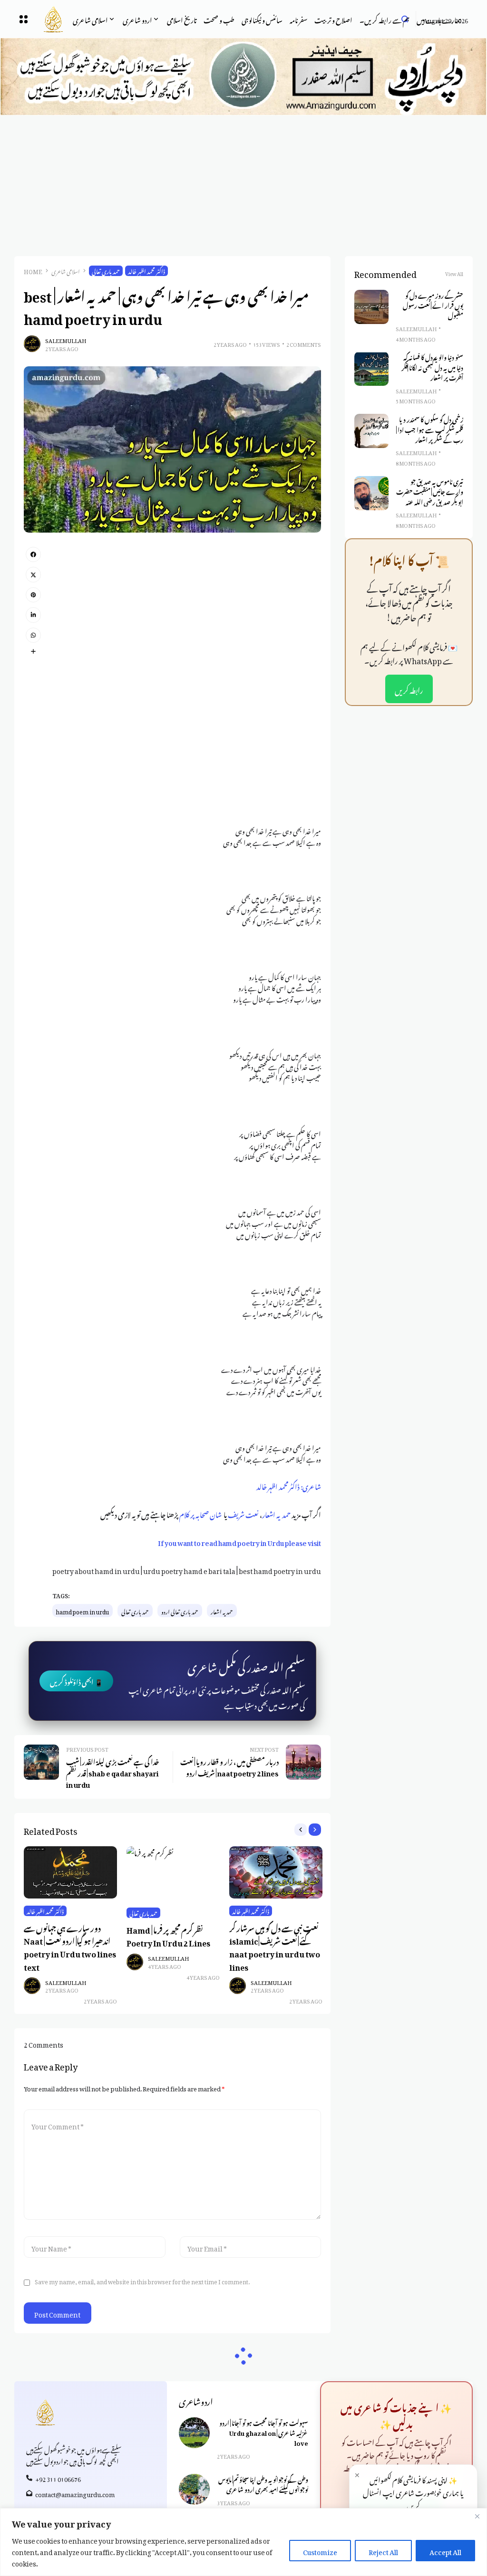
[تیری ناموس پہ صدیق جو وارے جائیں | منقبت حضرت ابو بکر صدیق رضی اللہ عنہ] (371, 493)
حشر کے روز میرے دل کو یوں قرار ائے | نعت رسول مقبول (433, 305)
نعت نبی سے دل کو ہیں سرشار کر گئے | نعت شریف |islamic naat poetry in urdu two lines (275, 1946)
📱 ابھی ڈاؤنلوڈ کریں (76, 1681)
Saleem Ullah (66, 340)
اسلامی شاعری (66, 271)
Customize (320, 2551)
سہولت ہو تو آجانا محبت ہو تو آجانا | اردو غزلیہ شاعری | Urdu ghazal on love (264, 2432)
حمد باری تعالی (106, 271)
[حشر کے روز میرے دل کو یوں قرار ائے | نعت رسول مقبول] (371, 307)
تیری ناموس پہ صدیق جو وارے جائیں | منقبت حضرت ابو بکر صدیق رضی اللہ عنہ (430, 491)
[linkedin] (33, 615)
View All (454, 273)
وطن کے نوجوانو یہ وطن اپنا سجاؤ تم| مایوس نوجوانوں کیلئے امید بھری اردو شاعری (263, 2484)
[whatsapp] (33, 635)
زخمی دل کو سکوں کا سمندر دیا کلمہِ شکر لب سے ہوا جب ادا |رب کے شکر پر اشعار (430, 429)
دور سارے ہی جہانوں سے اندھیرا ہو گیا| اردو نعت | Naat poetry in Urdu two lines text (70, 1946)
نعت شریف (243, 1513)
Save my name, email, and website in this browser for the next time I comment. (142, 2280)
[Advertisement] (243, 186)
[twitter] (33, 574)
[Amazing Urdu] (46, 19)
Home (33, 271)
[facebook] (33, 554)
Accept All (445, 2551)
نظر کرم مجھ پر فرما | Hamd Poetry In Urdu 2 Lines (168, 1935)
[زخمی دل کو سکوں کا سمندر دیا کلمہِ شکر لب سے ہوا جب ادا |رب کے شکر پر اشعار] (371, 431)
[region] (243, 2542)
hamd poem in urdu (83, 1611)
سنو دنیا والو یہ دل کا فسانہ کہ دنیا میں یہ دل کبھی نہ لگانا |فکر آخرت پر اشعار (432, 367)
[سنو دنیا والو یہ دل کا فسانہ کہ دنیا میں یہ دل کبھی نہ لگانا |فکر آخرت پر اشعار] (371, 369)
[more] (33, 651)
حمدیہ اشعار (276, 1513)
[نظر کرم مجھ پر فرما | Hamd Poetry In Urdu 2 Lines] (173, 1873)
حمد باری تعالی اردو (180, 1611)
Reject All (383, 2551)
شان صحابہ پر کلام (200, 1513)
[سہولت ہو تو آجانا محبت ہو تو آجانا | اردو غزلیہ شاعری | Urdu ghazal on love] (194, 2433)
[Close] (477, 2516)
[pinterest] (33, 595)
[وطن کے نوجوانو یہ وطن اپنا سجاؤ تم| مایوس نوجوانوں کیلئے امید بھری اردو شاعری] (194, 2489)
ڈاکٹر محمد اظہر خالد (146, 271)
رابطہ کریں (409, 689)
